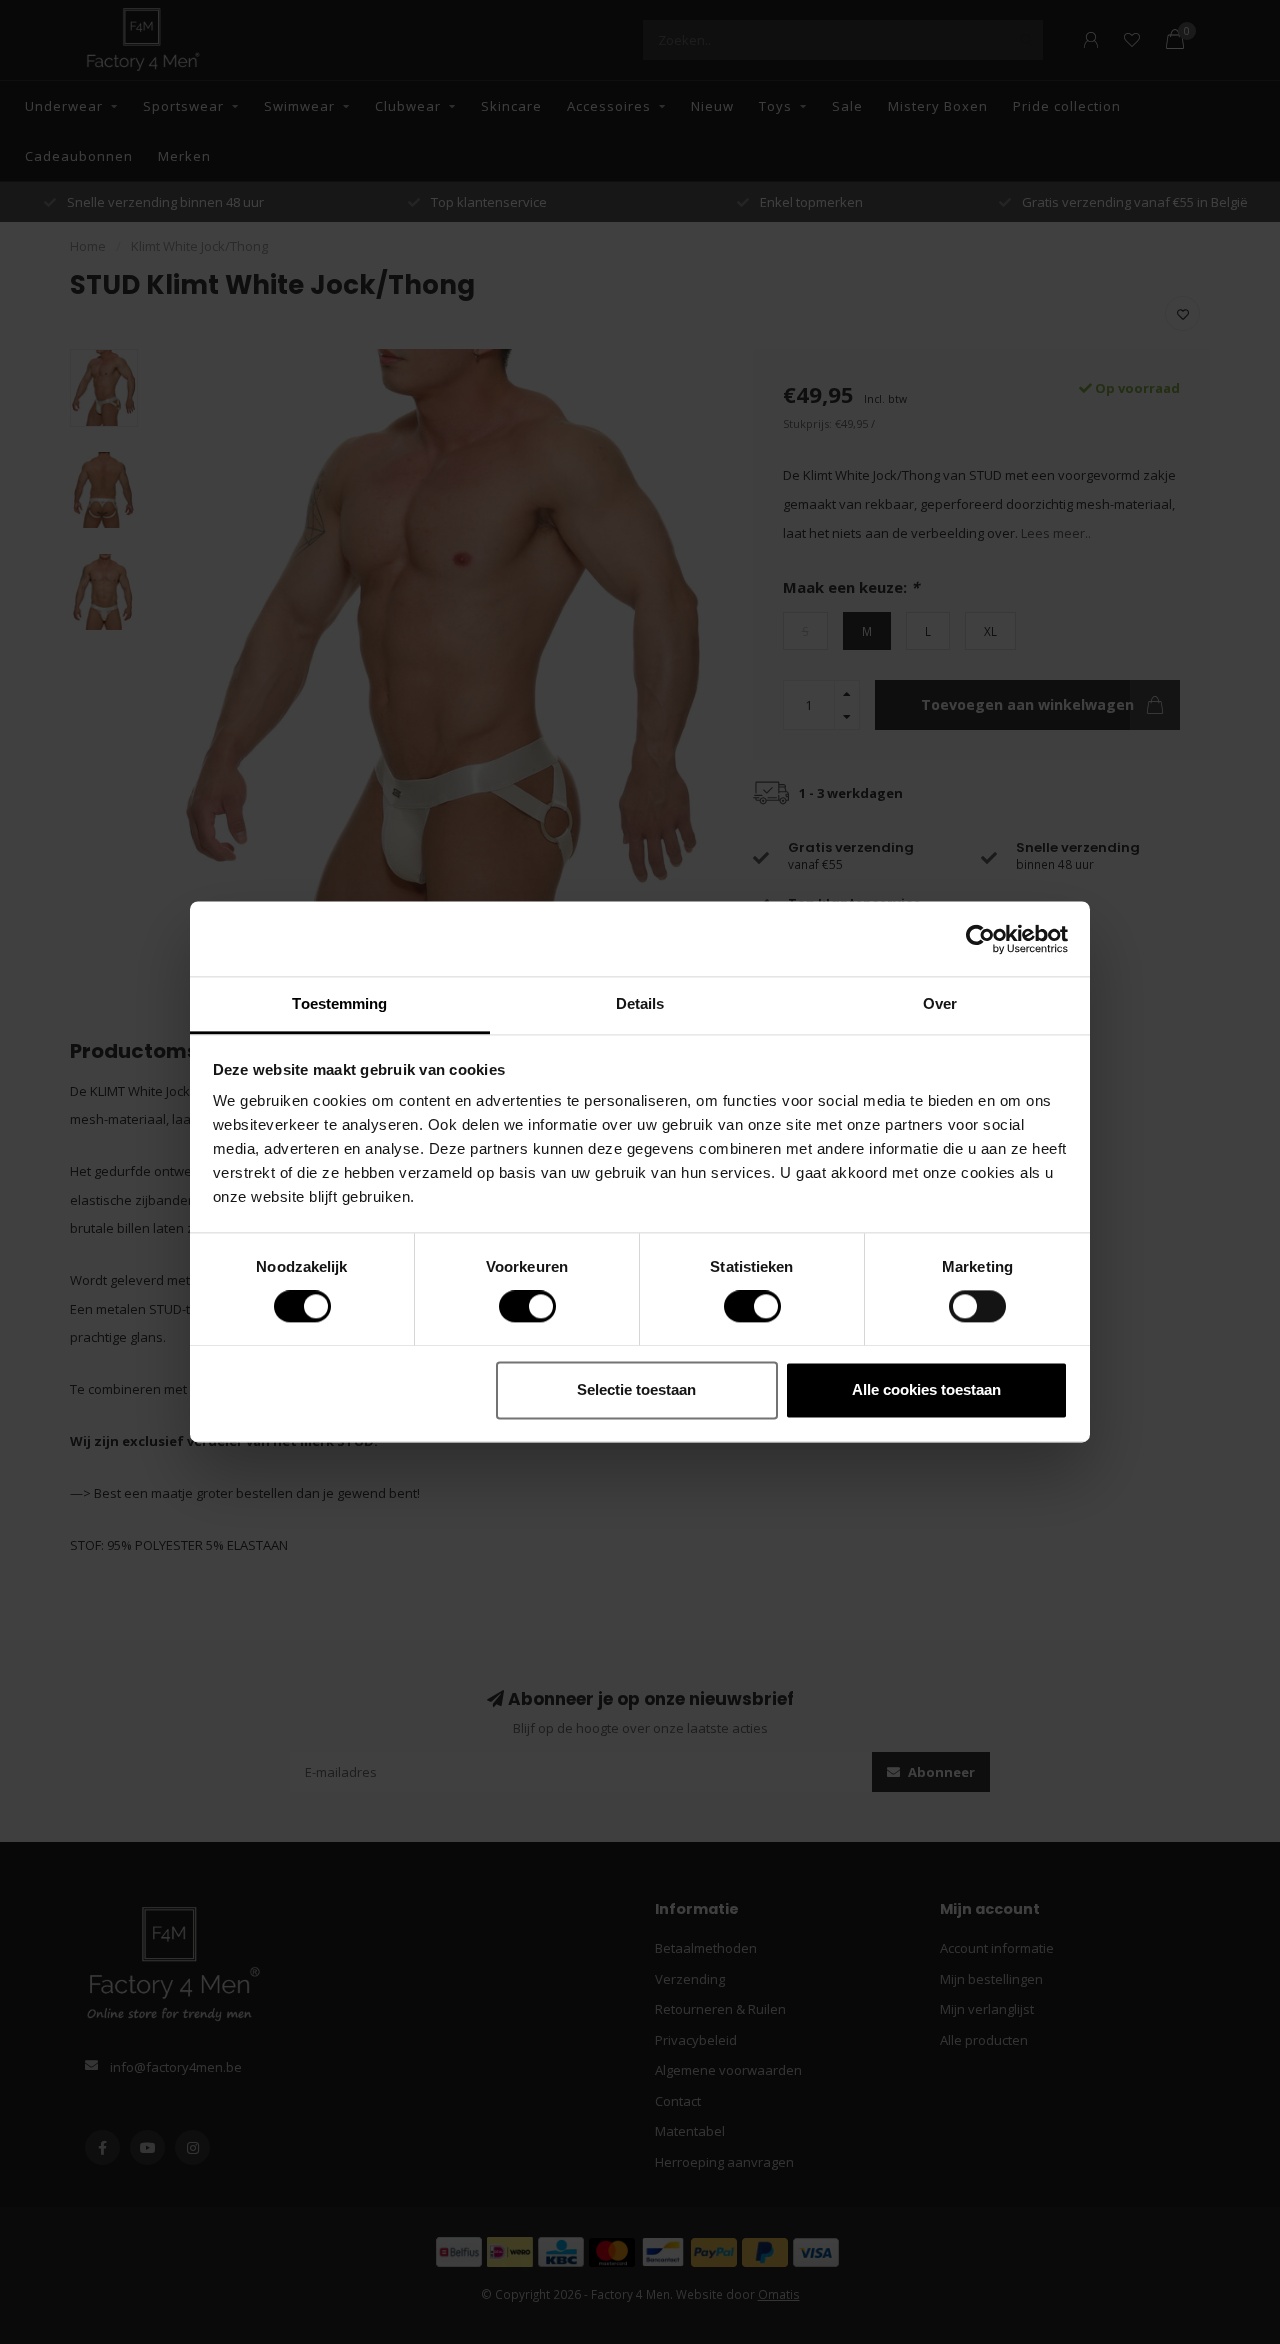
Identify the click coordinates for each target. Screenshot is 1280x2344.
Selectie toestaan (636, 1389)
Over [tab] (940, 1003)
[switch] (511, 1307)
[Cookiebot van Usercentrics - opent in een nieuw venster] (980, 939)
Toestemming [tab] (339, 1003)
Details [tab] (640, 1003)
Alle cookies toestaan (926, 1389)
